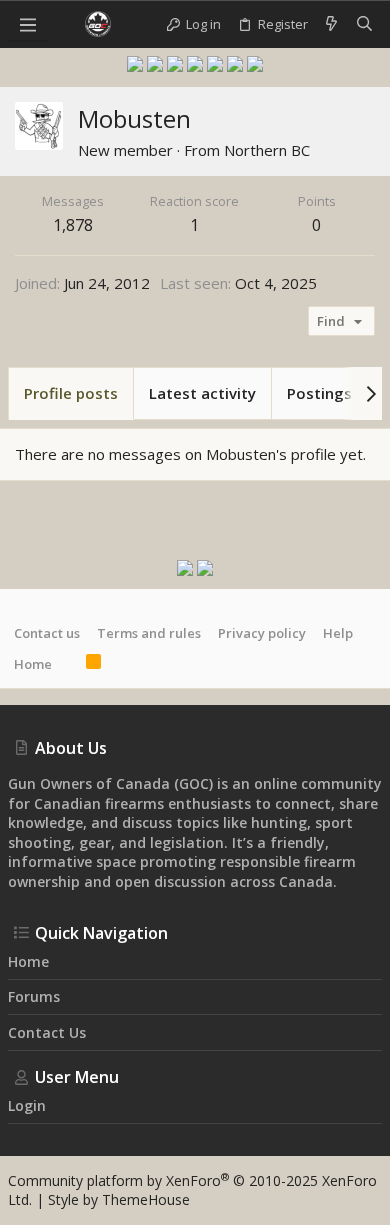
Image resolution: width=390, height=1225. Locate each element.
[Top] (69, 664)
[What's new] (331, 24)
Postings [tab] (319, 393)
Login (27, 1105)
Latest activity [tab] (202, 393)
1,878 (73, 225)
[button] (28, 24)
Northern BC (267, 150)
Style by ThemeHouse (119, 1199)
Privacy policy (262, 633)
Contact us (47, 633)
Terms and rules (149, 633)
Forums (34, 996)
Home (33, 664)
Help (338, 633)
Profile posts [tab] (71, 393)
